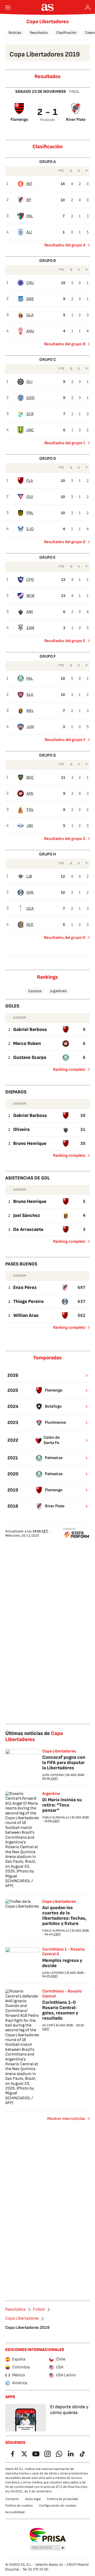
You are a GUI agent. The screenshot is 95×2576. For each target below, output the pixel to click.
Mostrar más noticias (66, 2119)
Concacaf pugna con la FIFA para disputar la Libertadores (64, 1763)
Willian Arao (26, 1315)
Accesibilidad (15, 2512)
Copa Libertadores (48, 22)
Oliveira (21, 1129)
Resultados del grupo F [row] (65, 740)
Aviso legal (33, 2499)
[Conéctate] (88, 7)
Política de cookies (19, 2506)
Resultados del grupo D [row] (65, 542)
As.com (48, 2025)
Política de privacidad (63, 2499)
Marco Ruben (27, 1043)
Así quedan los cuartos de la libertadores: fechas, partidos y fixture (64, 1916)
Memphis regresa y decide (62, 1963)
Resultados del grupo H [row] (65, 938)
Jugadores (58, 991)
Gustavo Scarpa (30, 1057)
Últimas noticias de (34, 1736)
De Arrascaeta (28, 1229)
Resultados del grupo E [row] (65, 641)
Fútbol (39, 2310)
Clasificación (66, 33)
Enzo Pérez (25, 1287)
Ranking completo (67, 1070)
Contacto (12, 2499)
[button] (48, 2548)
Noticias (15, 33)
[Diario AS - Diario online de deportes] (48, 7)
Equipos (35, 991)
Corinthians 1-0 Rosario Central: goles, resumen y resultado (60, 2010)
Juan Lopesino (53, 1775)
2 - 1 (48, 112)
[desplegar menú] (8, 7)
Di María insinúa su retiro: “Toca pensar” (62, 1805)
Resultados (39, 33)
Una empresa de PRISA (48, 2535)
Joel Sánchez (27, 1215)
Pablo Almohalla (56, 1817)
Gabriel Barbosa (30, 1029)
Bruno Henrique (30, 1143)
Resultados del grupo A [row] (65, 245)
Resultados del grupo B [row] (65, 344)
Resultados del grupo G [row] (65, 839)
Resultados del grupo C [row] (65, 443)
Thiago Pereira (28, 1301)
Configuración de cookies (58, 2506)
